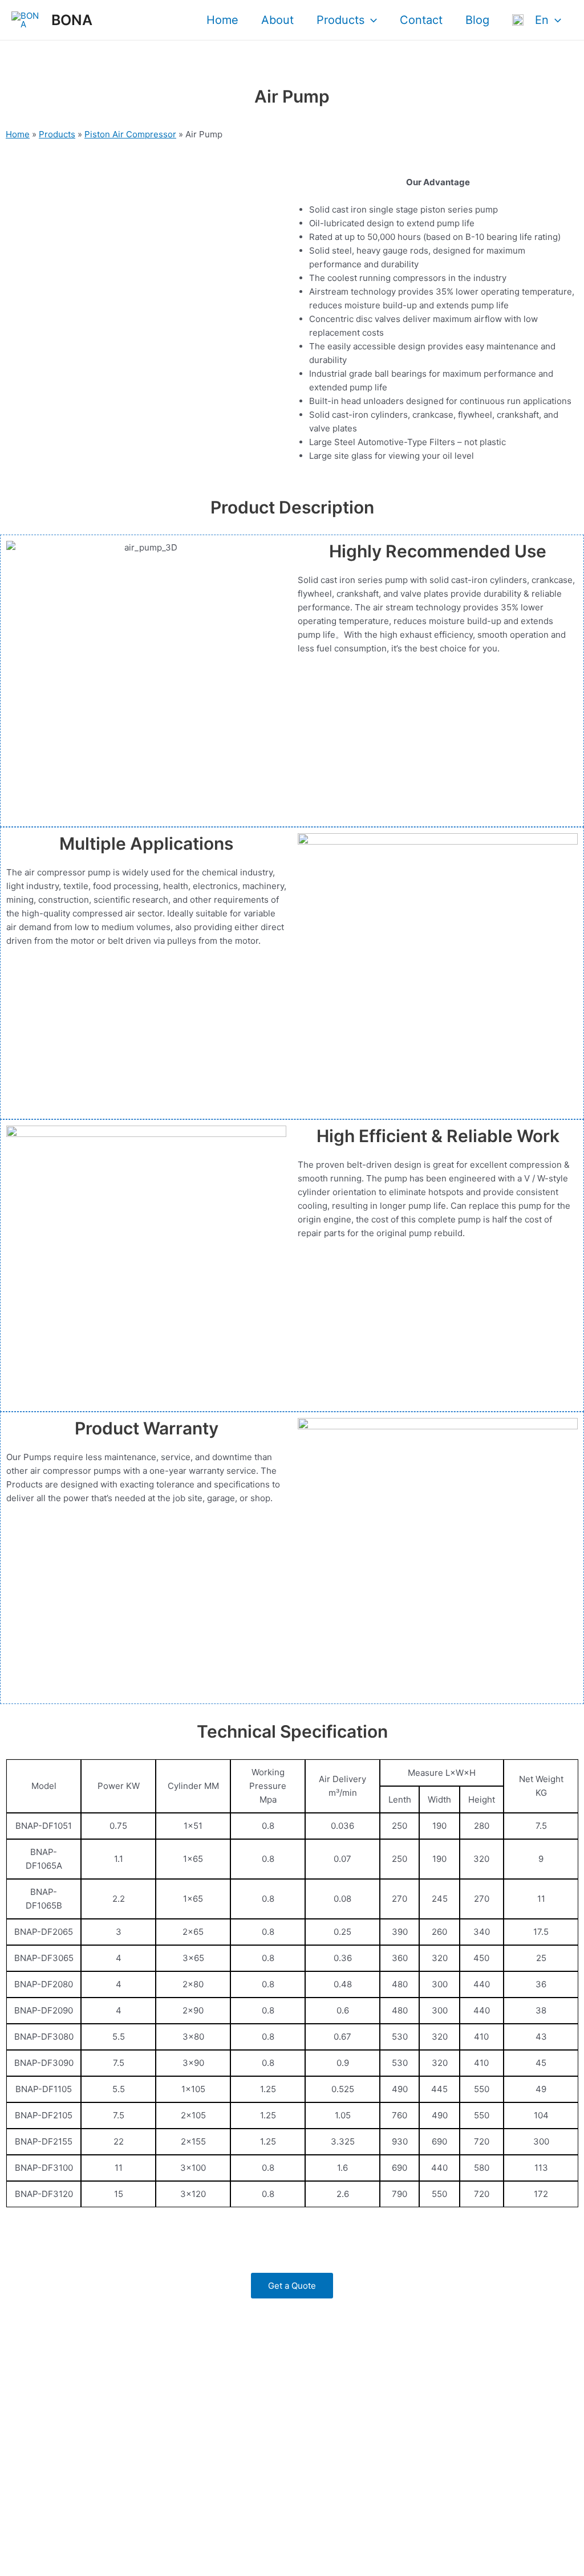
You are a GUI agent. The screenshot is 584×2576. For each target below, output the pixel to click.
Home (222, 20)
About (277, 20)
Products (340, 20)
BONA (72, 20)
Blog (477, 20)
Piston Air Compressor (130, 134)
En (536, 20)
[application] (371, 20)
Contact (421, 20)
